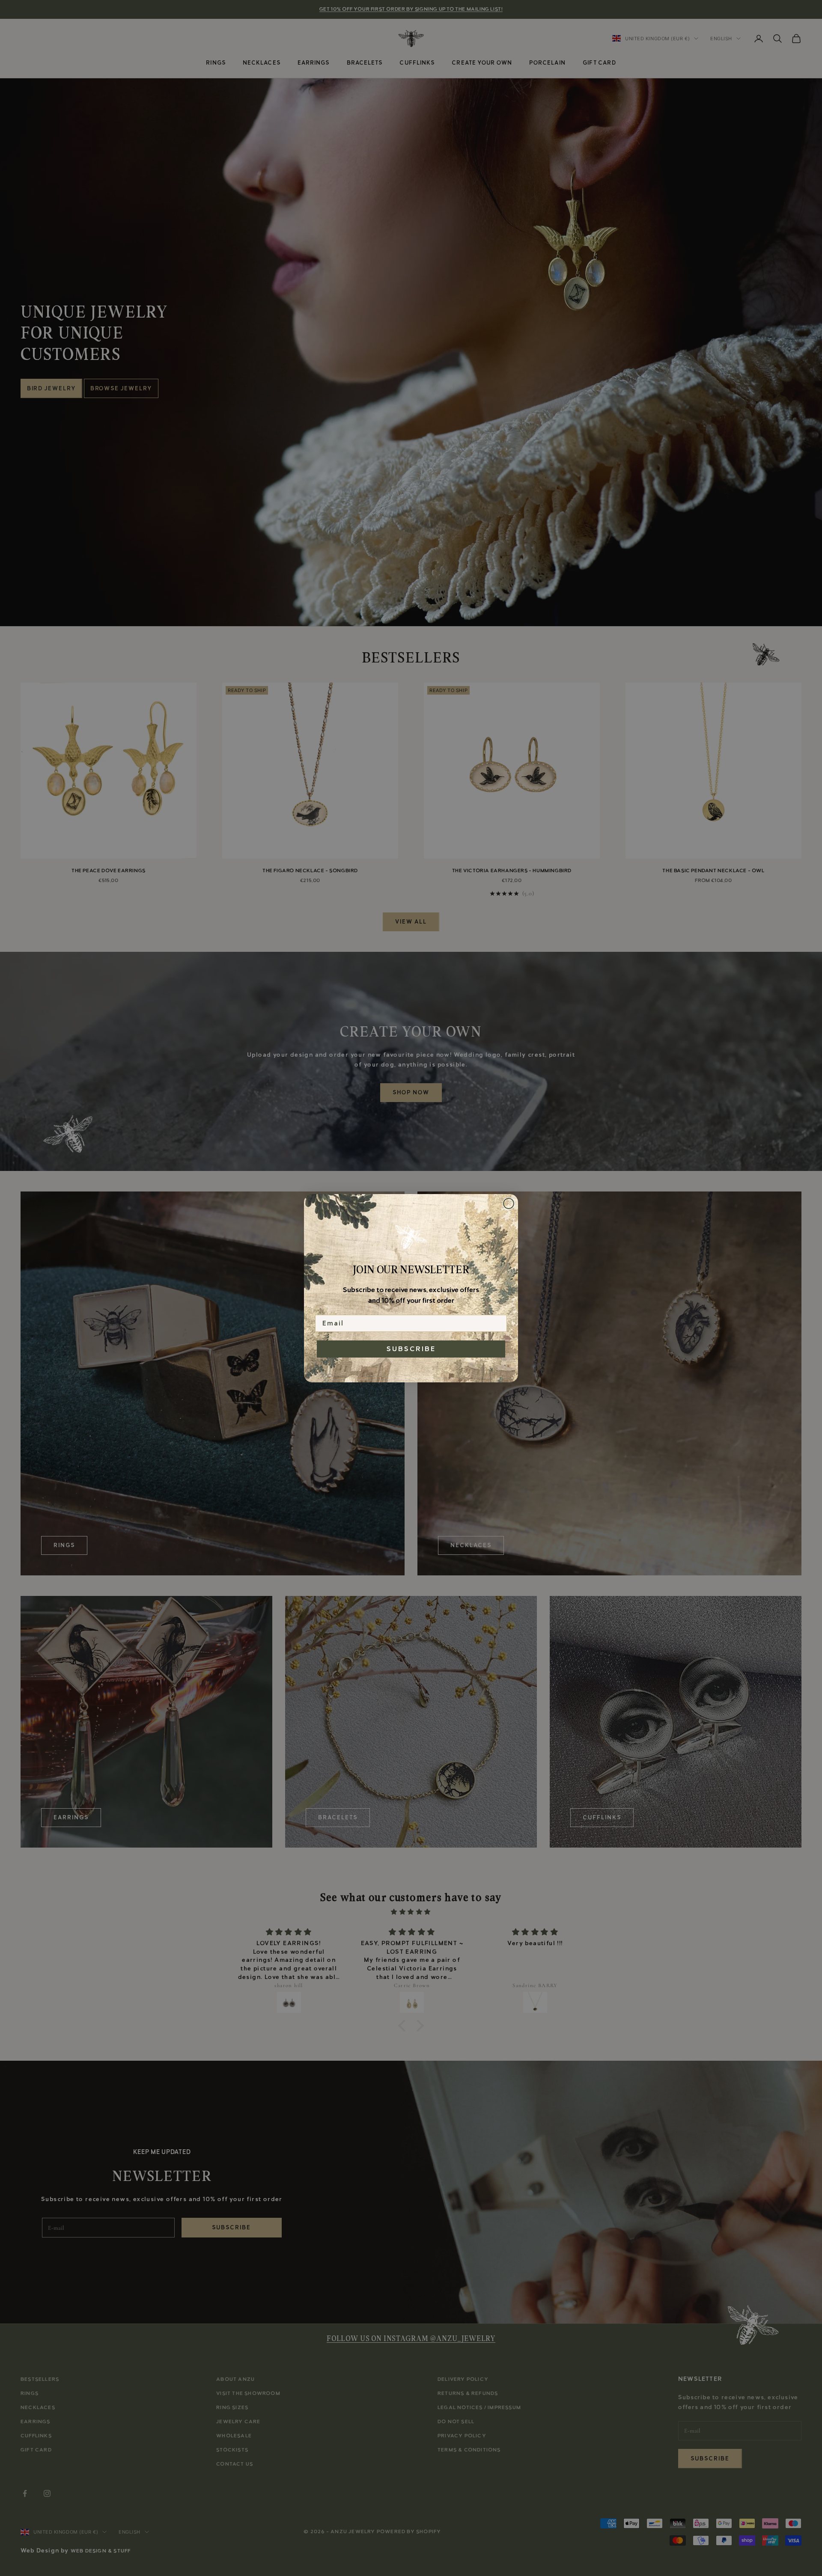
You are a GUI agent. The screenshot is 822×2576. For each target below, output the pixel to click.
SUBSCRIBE (411, 1349)
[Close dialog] (509, 1203)
